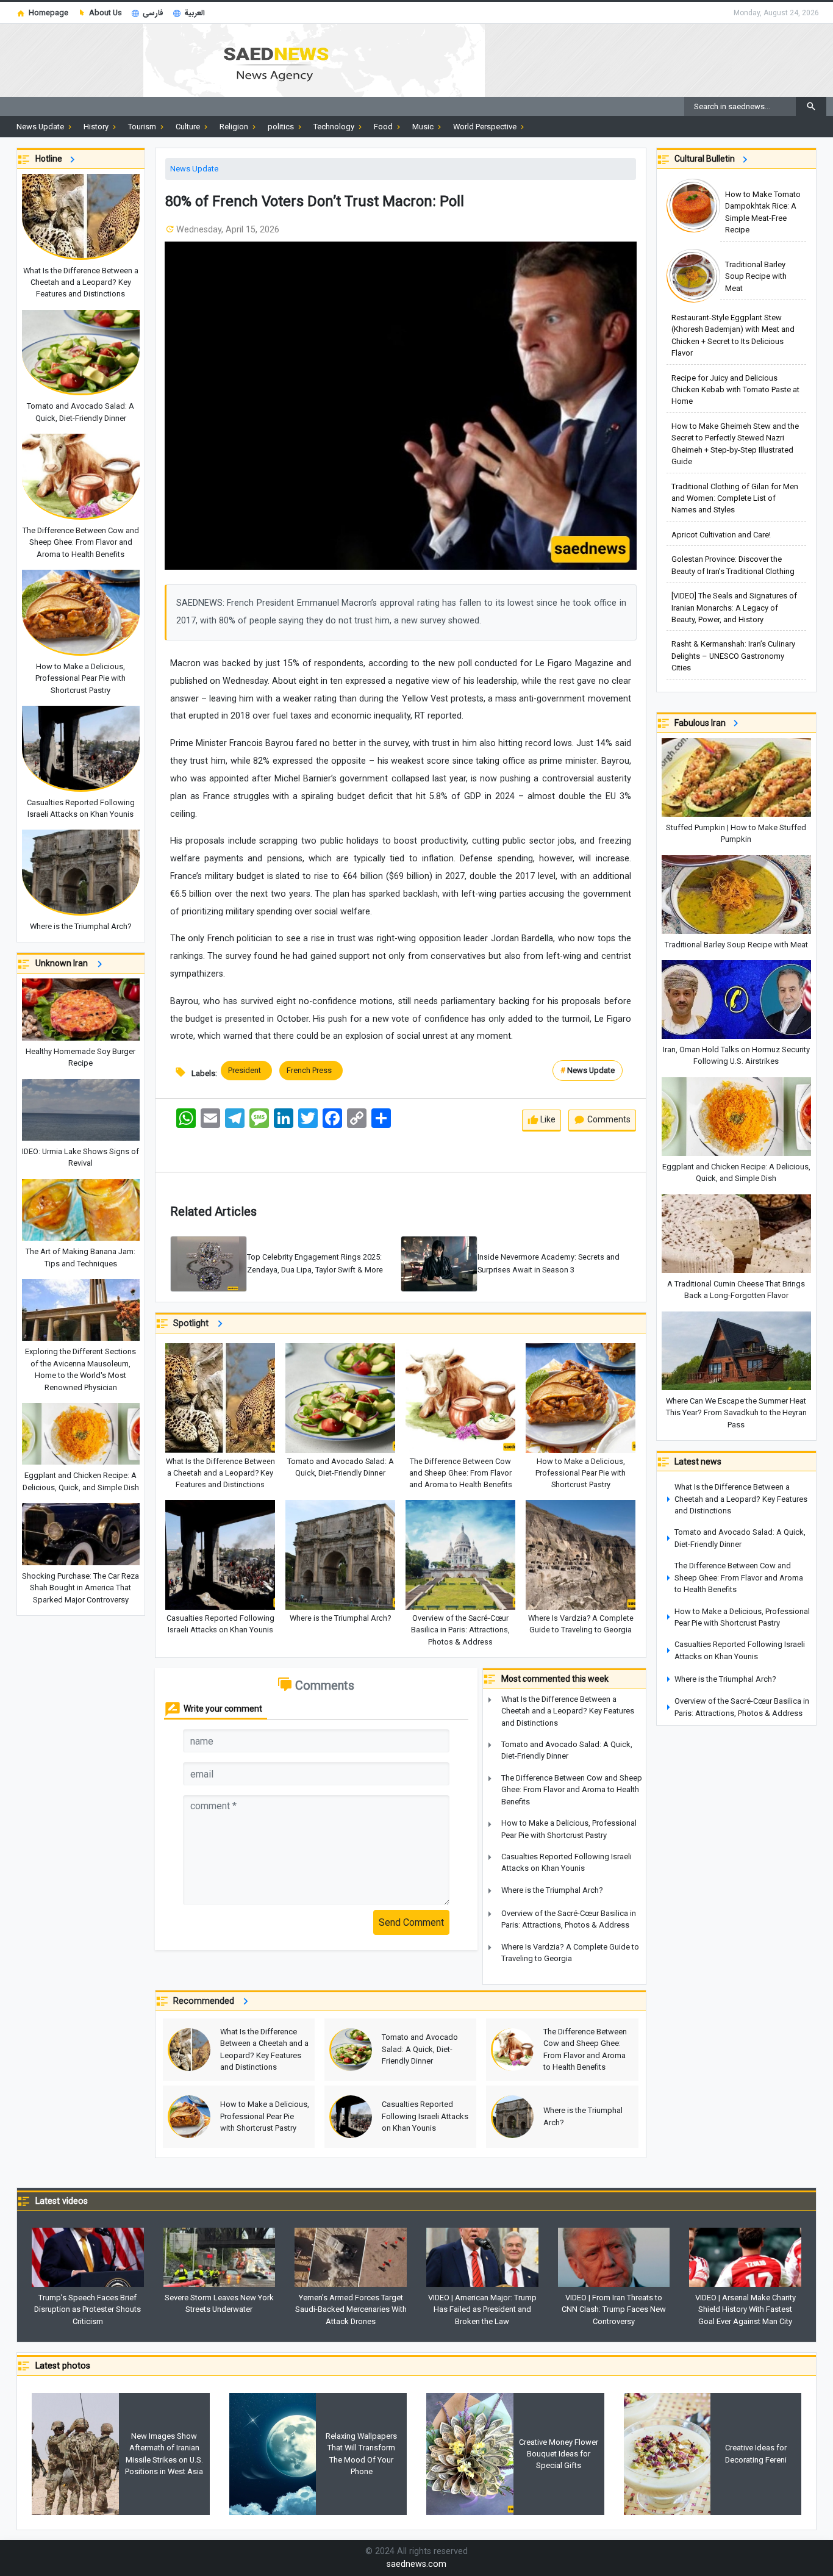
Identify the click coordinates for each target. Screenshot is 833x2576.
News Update (194, 169)
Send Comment (411, 1922)
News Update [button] (41, 127)
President (246, 1070)
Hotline (51, 159)
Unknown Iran (64, 963)
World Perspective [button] (486, 127)
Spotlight (193, 1323)
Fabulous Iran (702, 723)
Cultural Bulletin (706, 159)
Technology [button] (335, 127)
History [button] (97, 127)
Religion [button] (235, 127)
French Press (311, 1070)
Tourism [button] (143, 127)
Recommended (206, 2001)
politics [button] (282, 127)
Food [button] (384, 127)
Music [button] (424, 127)
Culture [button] (189, 127)
